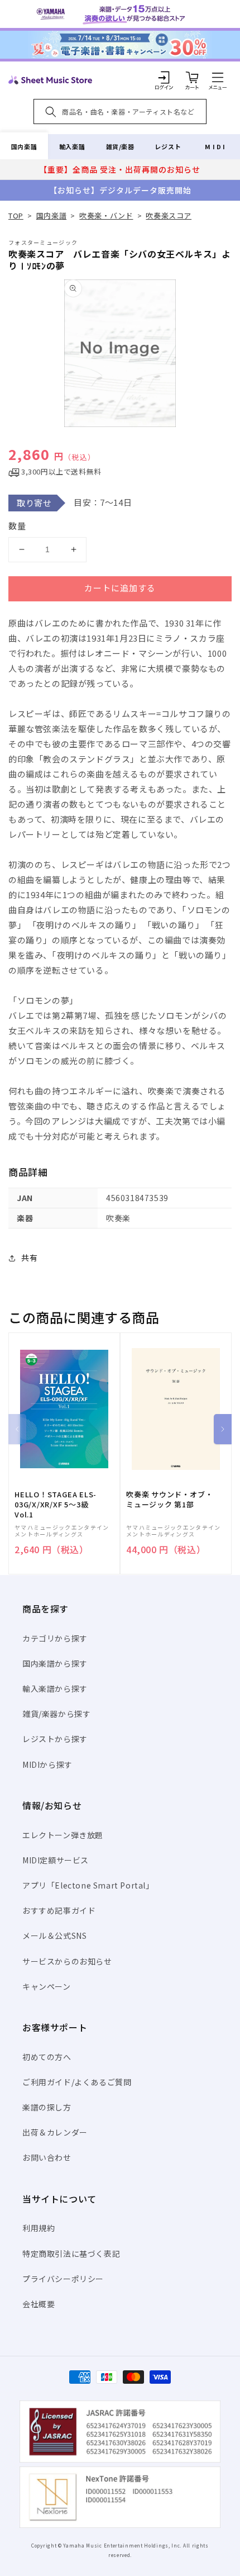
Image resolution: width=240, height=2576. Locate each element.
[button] (218, 77)
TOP (16, 215)
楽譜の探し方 (47, 2107)
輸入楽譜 (72, 146)
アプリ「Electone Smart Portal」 (88, 1885)
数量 (17, 526)
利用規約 (39, 2228)
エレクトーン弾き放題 (63, 1835)
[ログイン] (164, 77)
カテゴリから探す (55, 1638)
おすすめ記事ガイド (59, 1910)
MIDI (216, 146)
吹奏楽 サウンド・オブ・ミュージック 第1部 (169, 1500)
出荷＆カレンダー (55, 2132)
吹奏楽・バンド (106, 215)
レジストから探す (55, 1739)
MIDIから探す (47, 1764)
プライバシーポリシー (63, 2279)
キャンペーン (47, 1986)
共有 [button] (29, 1258)
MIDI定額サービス (56, 1860)
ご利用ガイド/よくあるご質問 (77, 2082)
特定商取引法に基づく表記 (71, 2254)
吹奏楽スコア (169, 215)
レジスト (168, 146)
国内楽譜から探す (55, 1663)
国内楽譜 (24, 146)
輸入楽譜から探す (55, 1688)
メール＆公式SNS (54, 1935)
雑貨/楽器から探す (56, 1714)
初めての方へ (47, 2057)
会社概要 (39, 2304)
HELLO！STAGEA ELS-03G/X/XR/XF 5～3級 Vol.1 (56, 1505)
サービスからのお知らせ (67, 1961)
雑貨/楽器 (120, 146)
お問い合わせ (47, 2157)
